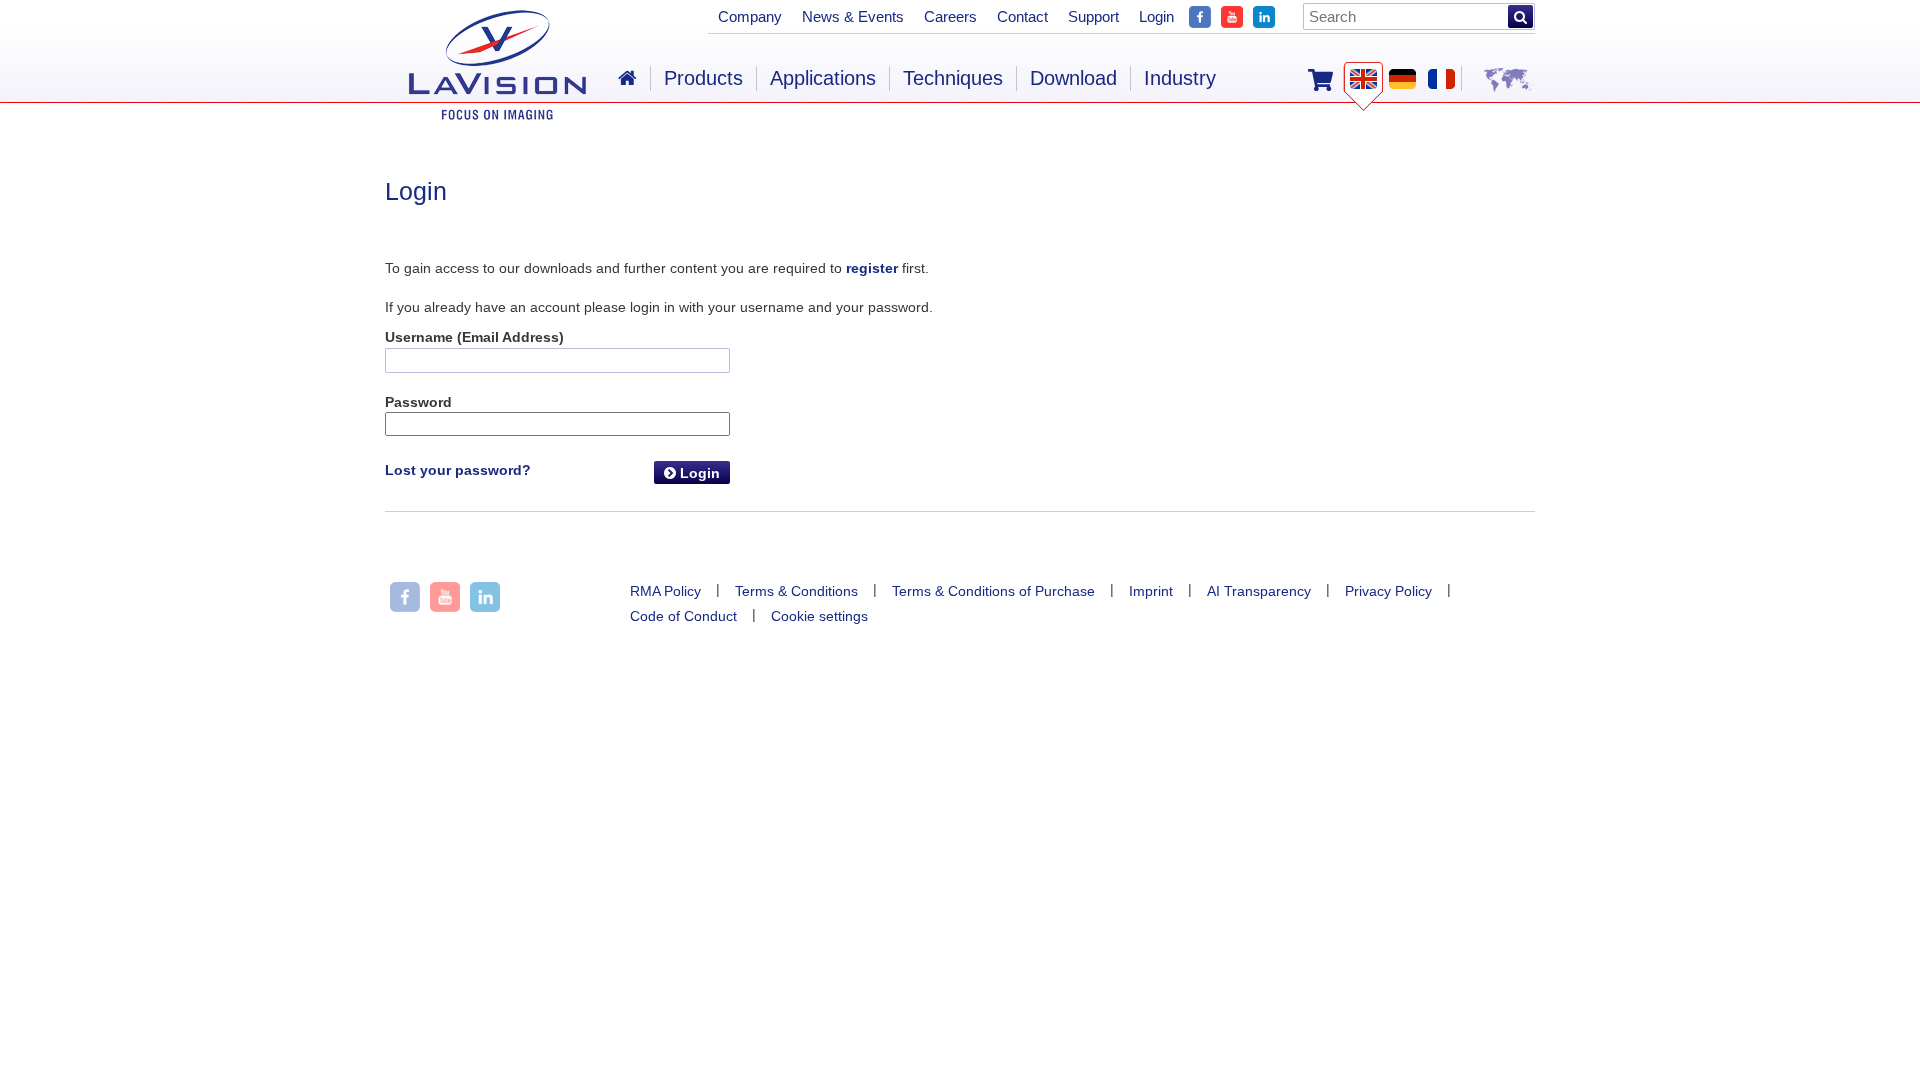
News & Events (853, 16)
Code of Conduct (683, 616)
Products (703, 78)
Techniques (953, 78)
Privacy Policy (1388, 591)
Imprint (1151, 591)
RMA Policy (665, 591)
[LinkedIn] (1264, 14)
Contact (1022, 16)
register (872, 268)
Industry (1180, 78)
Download (1073, 78)
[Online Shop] (1320, 78)
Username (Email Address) (474, 337)
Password (418, 402)
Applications (823, 78)
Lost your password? (458, 470)
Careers (950, 16)
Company (750, 16)
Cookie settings (819, 616)
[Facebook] (1200, 14)
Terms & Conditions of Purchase (993, 591)
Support (1093, 16)
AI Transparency (1259, 591)
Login (698, 473)
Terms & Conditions (796, 591)
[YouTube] (1232, 14)
